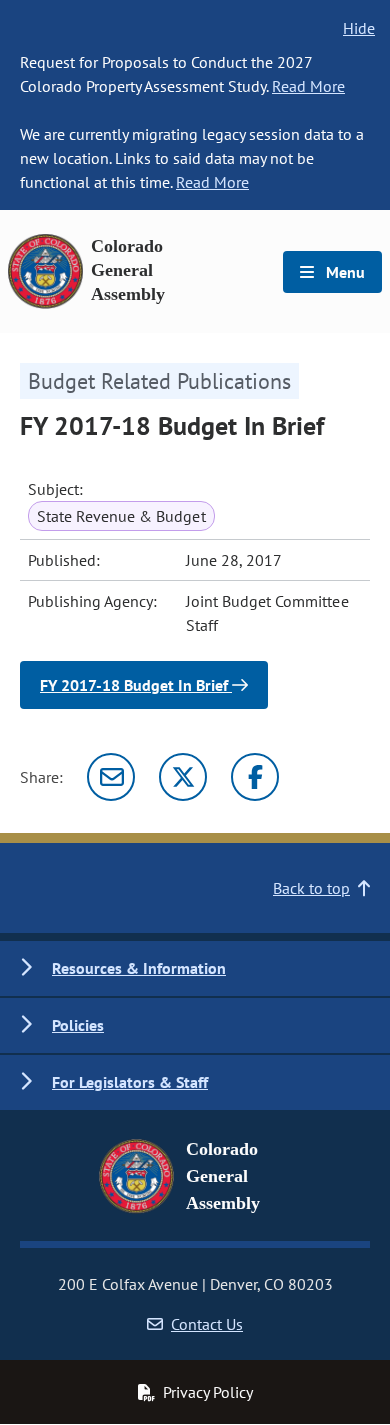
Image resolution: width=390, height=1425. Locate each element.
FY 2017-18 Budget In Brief (136, 685)
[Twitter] (183, 777)
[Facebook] (255, 777)
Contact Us (207, 1324)
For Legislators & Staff (130, 1082)
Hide (359, 28)
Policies (78, 1025)
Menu (343, 272)
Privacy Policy (208, 1392)
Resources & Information (139, 968)
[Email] (111, 777)
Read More (308, 86)
